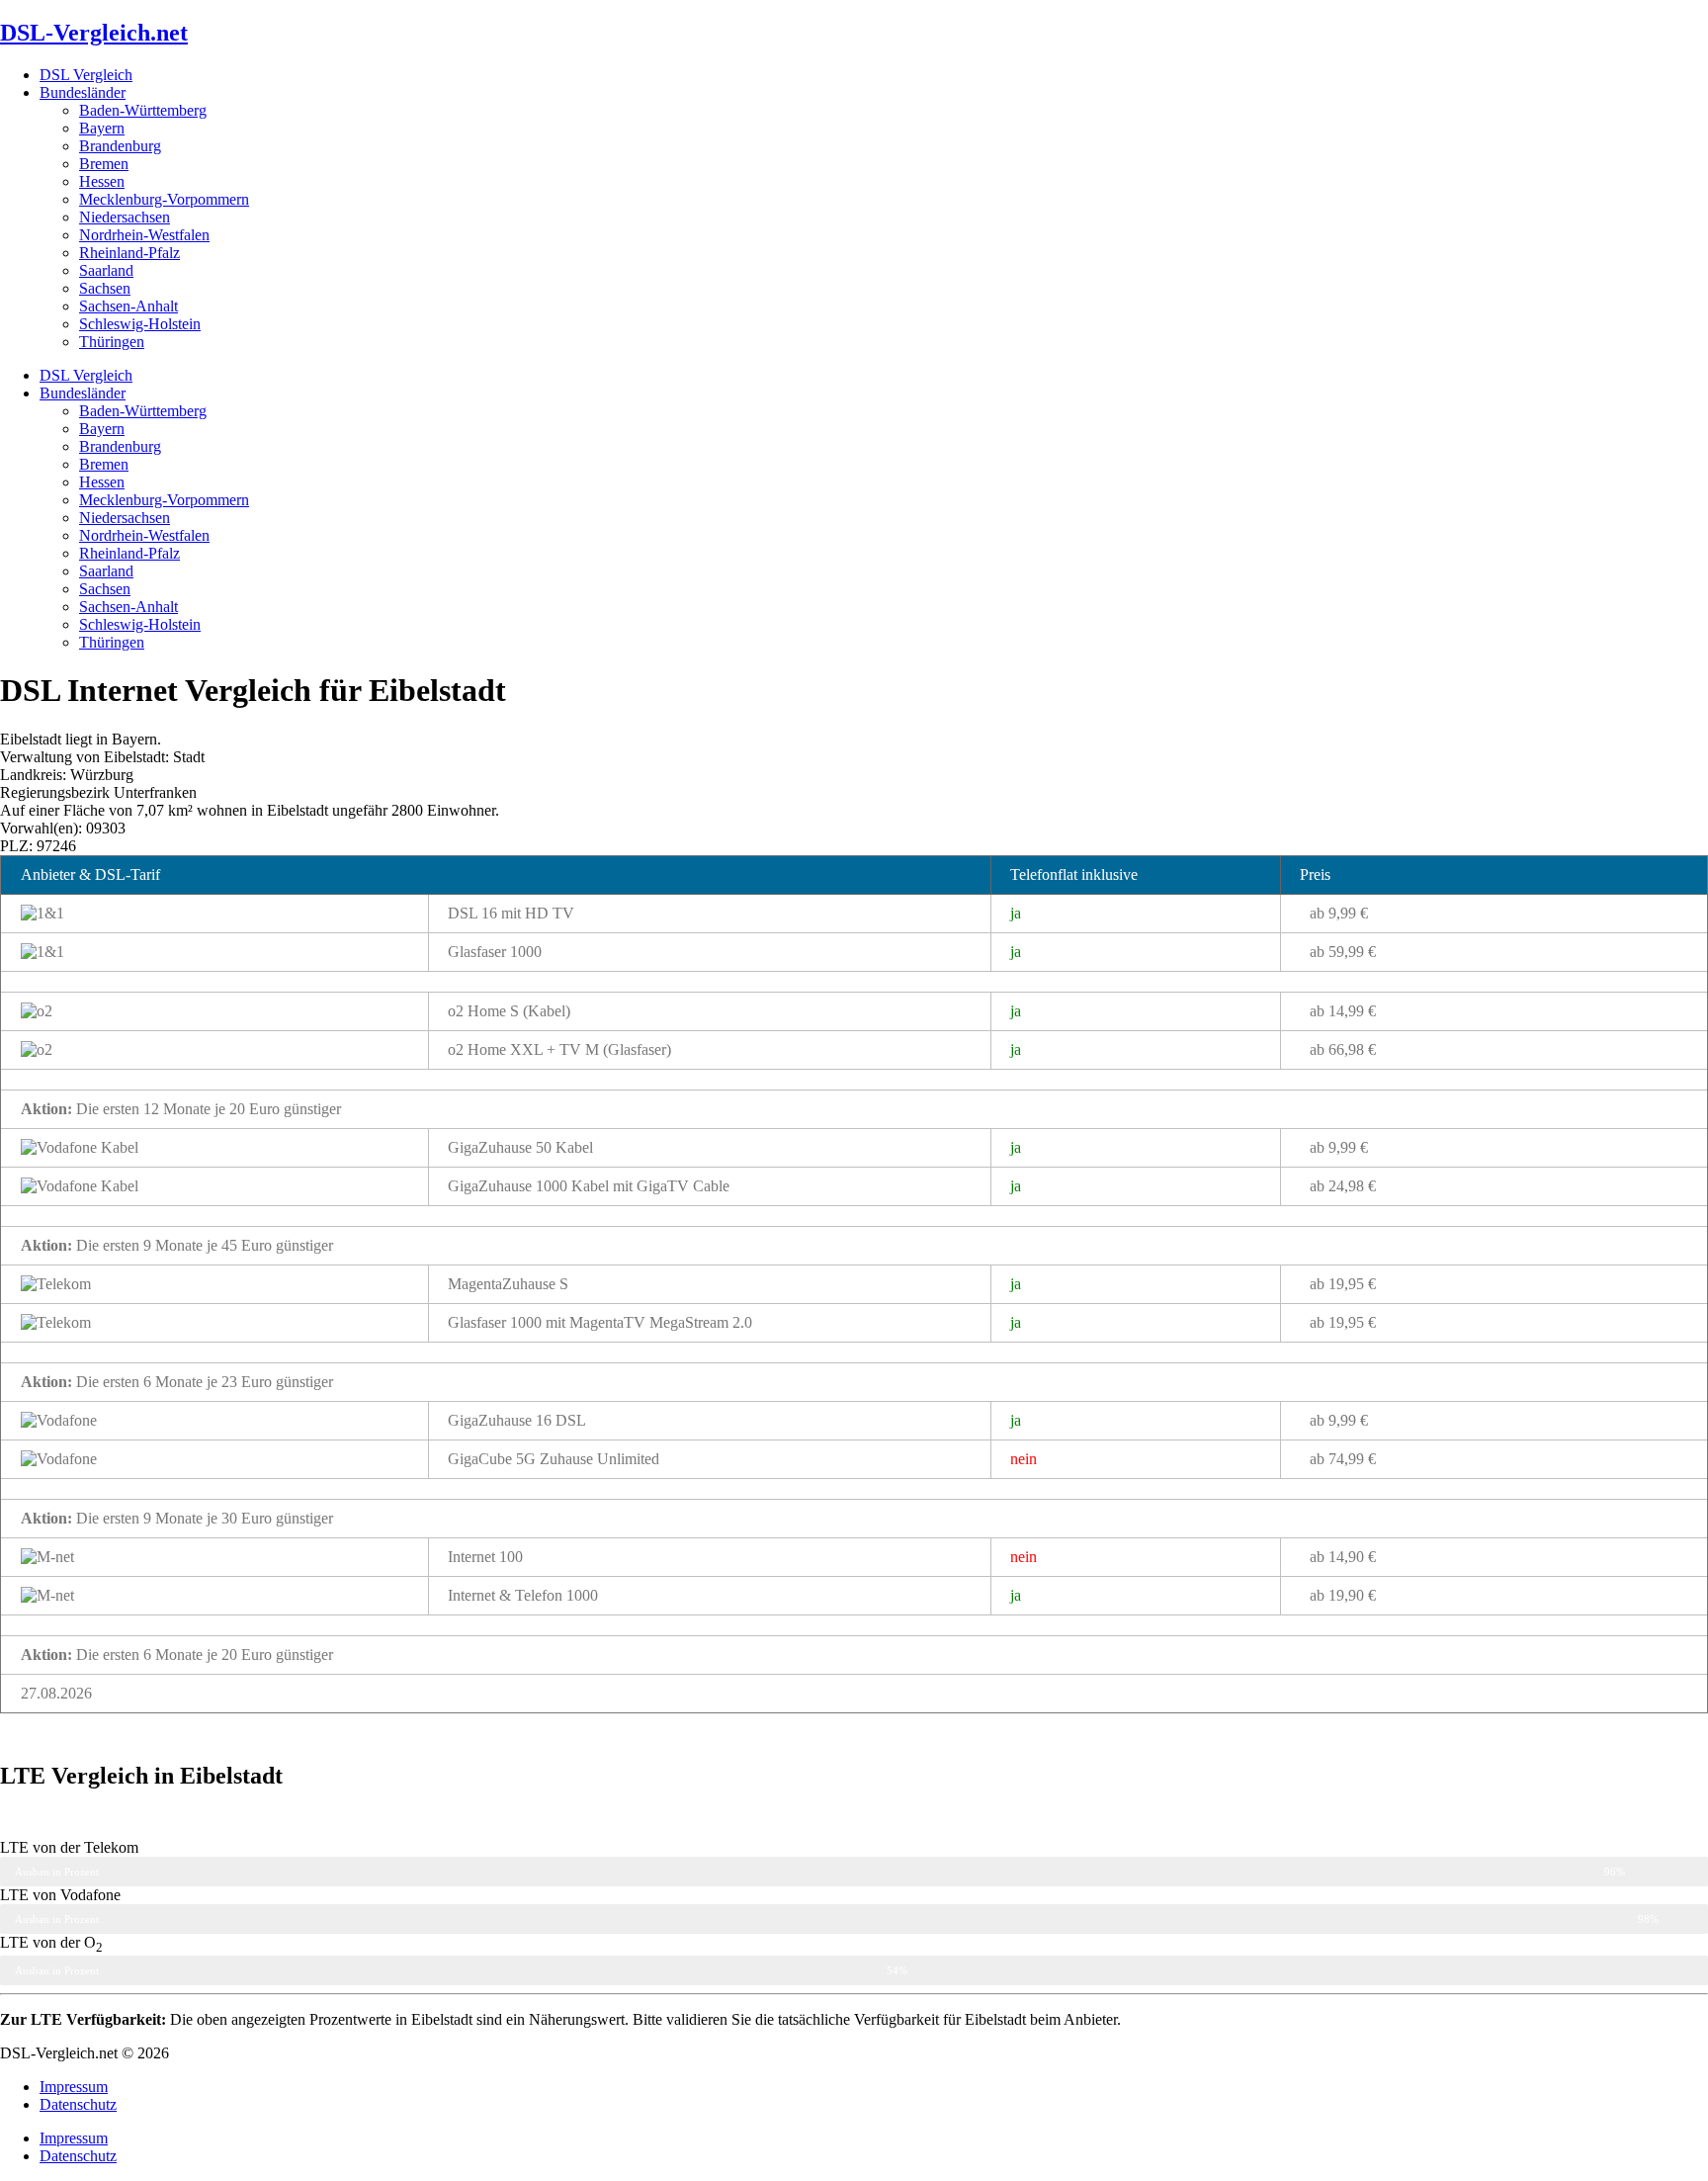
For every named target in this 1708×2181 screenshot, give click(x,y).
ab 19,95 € (1343, 1284)
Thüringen (112, 342)
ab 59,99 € (1343, 952)
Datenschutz (78, 2104)
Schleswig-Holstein (140, 324)
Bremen (104, 164)
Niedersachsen (125, 217)
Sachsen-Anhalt (128, 306)
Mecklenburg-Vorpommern (164, 199)
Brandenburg (120, 146)
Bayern (102, 128)
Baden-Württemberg (143, 110)
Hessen (102, 181)
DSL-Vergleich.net (94, 33)
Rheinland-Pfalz (129, 253)
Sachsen (105, 288)
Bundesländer (83, 92)
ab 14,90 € (1343, 1557)
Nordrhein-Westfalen (144, 235)
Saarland (106, 270)
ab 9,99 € (1339, 913)
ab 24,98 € (1343, 1186)
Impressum (74, 2087)
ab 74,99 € (1343, 1459)
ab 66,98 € (1343, 1049)
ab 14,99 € (1343, 1011)
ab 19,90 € (1343, 1595)
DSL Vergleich (86, 75)
